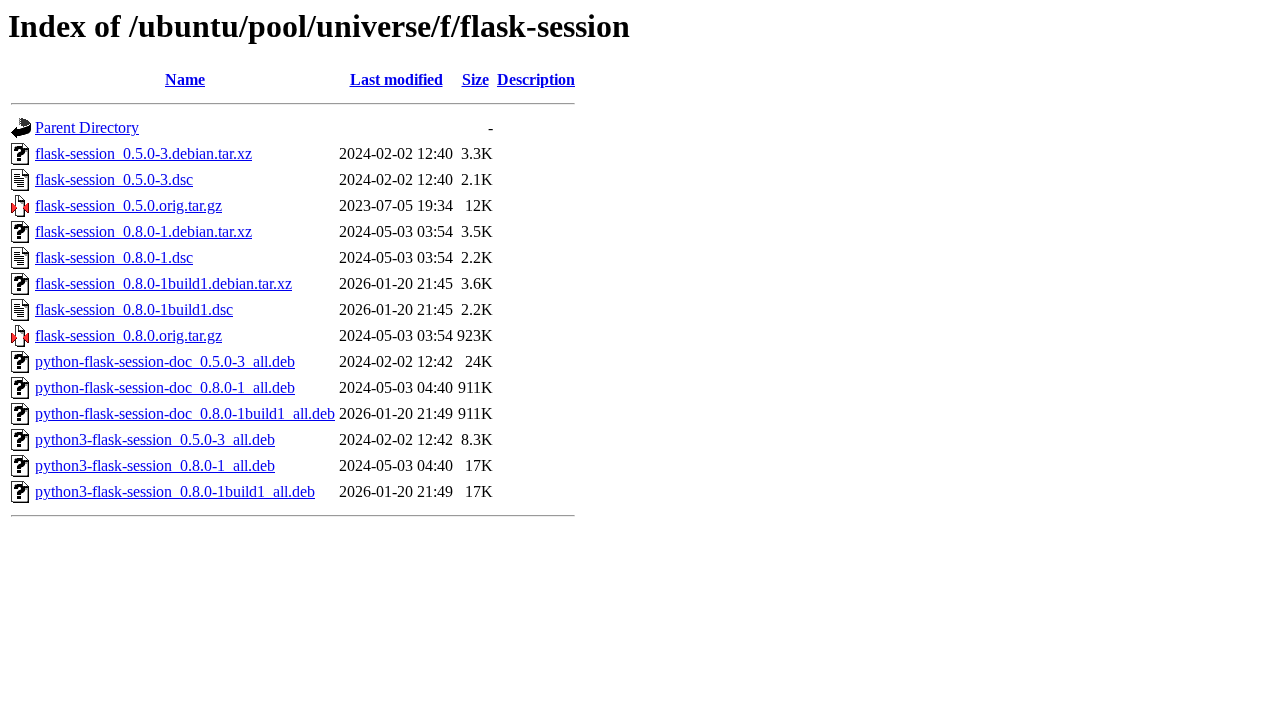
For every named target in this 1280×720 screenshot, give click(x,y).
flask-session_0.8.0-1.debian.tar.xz (143, 231)
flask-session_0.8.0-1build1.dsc (134, 309)
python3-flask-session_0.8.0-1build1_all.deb (175, 491)
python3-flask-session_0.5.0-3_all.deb (155, 439)
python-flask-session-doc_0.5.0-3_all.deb (165, 361)
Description (536, 79)
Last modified (396, 79)
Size (475, 79)
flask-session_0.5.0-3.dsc (114, 179)
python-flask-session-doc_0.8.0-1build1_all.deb (185, 413)
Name (185, 79)
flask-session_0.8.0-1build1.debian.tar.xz (163, 283)
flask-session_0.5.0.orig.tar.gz (128, 205)
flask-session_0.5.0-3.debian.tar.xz (143, 153)
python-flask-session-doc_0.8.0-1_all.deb (165, 387)
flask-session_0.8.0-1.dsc (114, 257)
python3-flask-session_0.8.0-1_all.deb (155, 465)
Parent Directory (87, 127)
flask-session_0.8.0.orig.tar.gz (128, 335)
